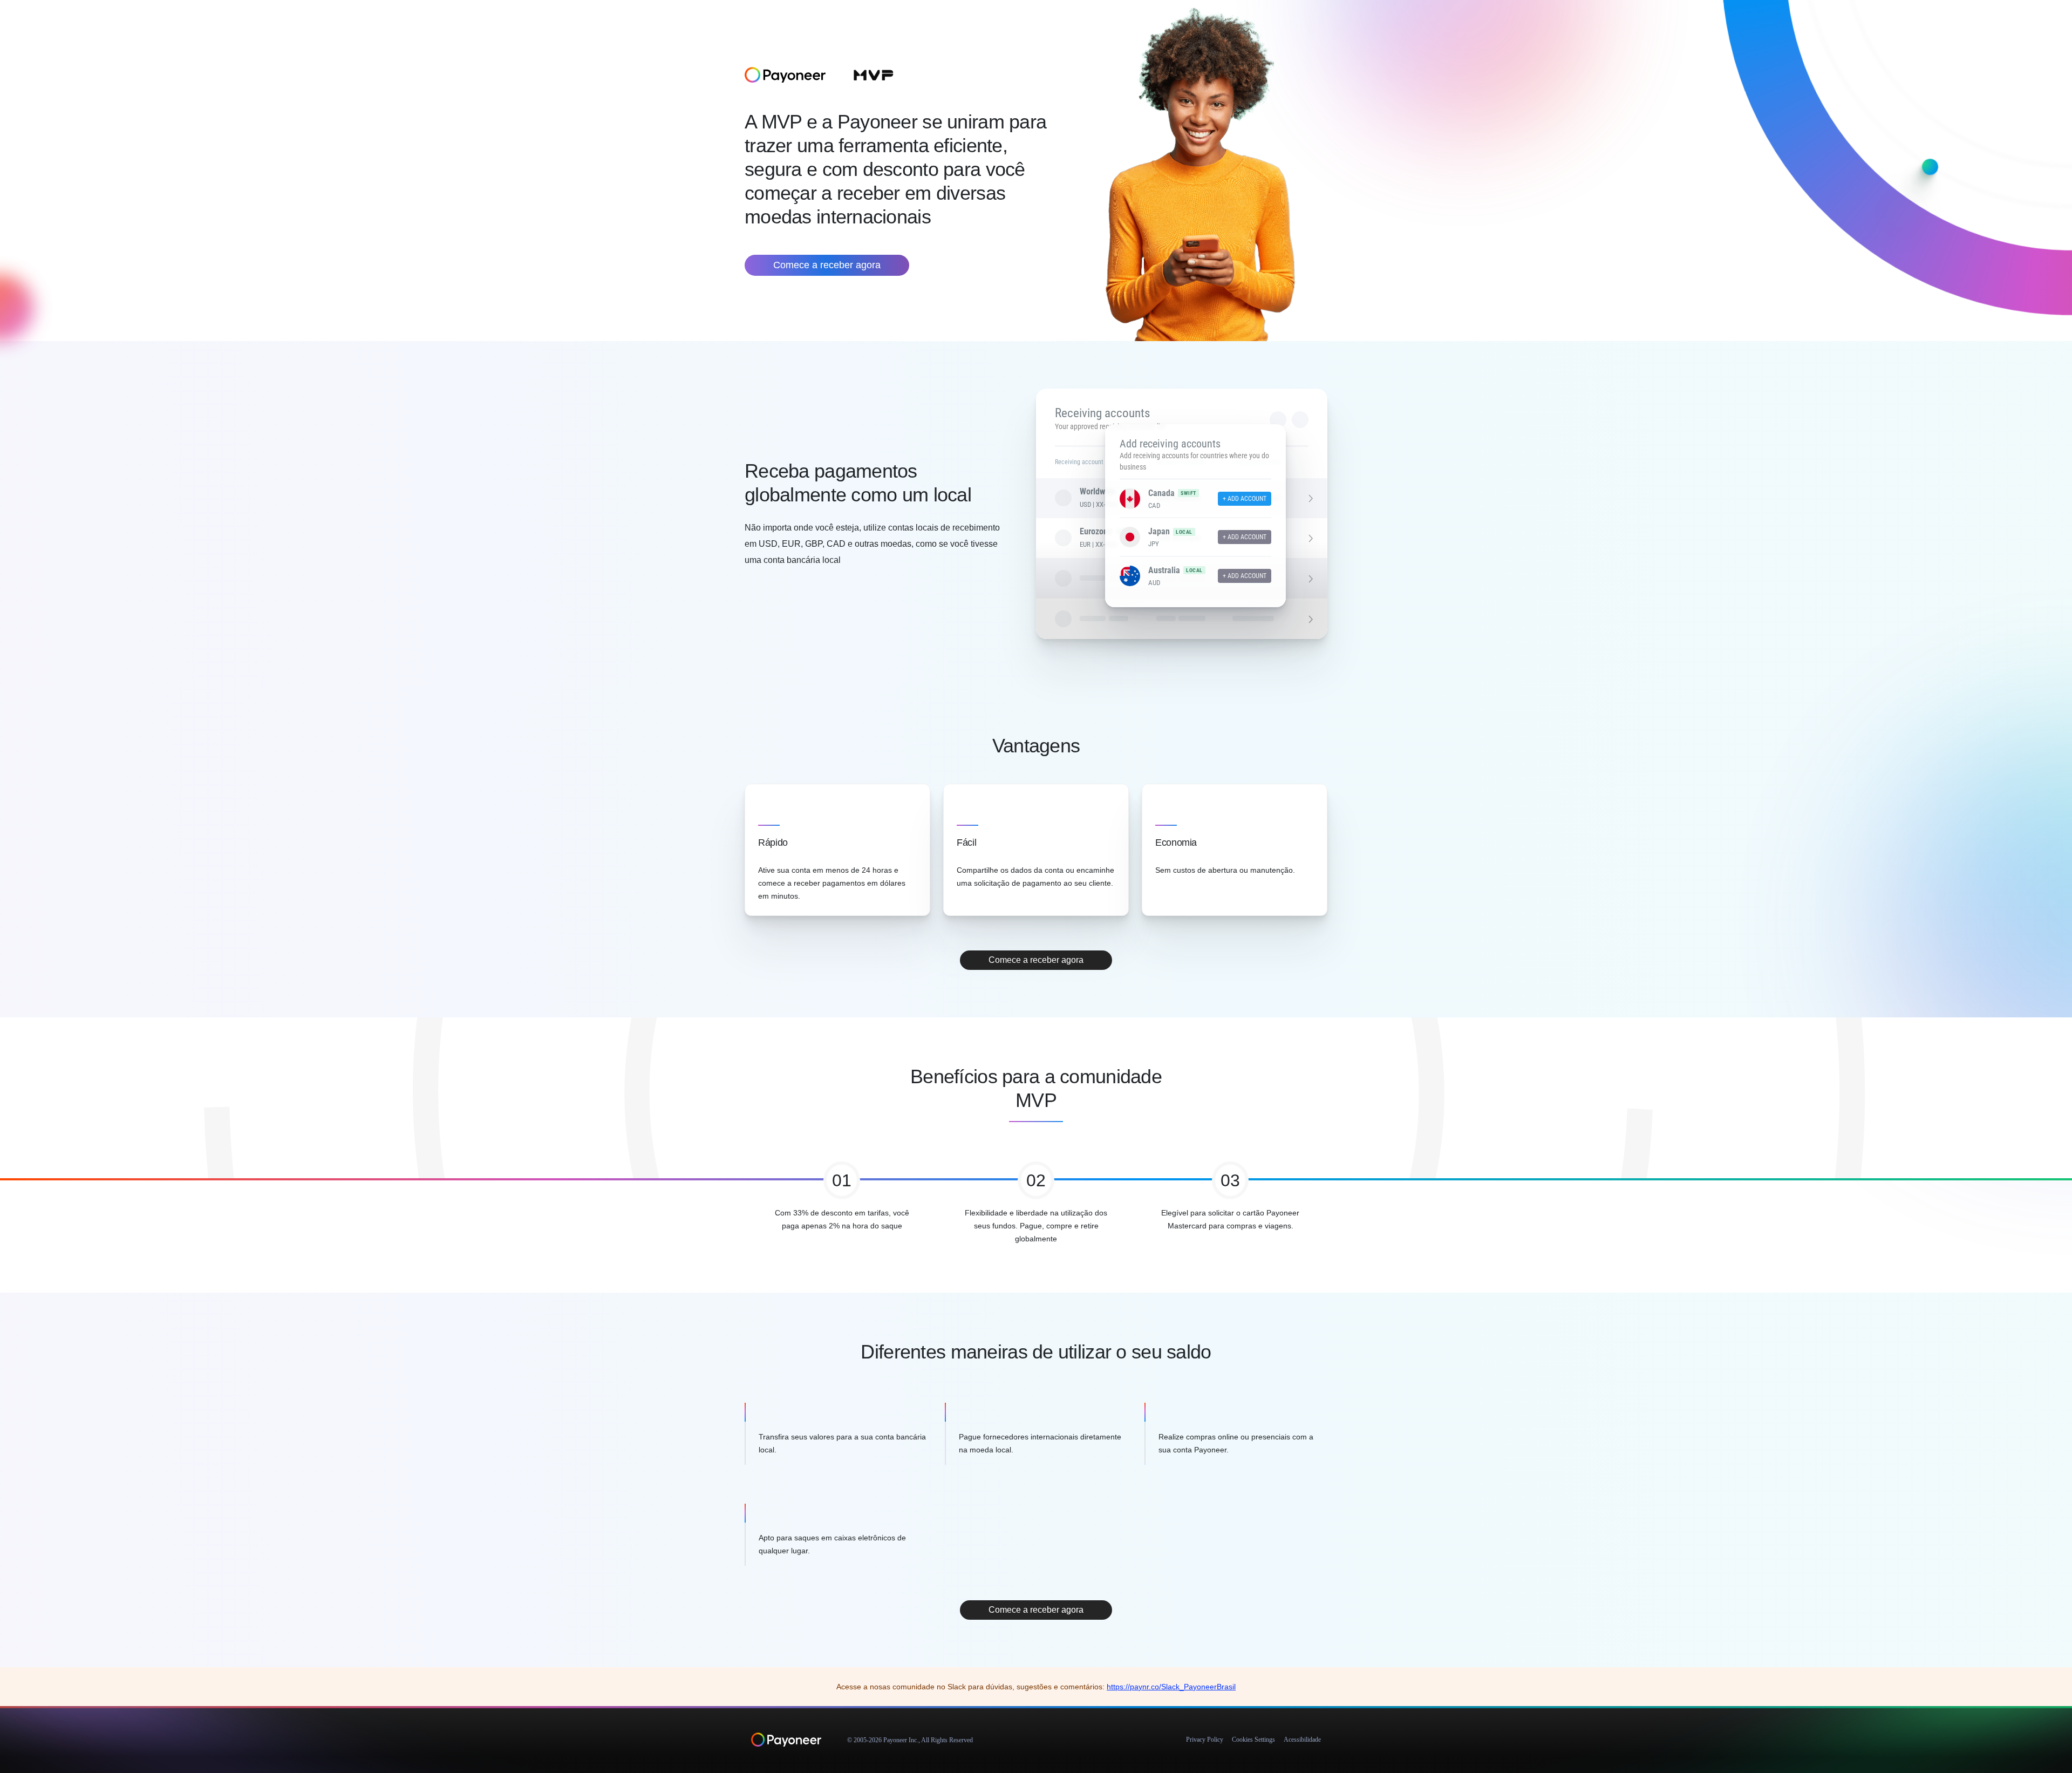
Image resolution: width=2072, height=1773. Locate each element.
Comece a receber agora (827, 265)
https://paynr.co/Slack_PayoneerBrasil (1171, 1687)
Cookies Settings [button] (1253, 1740)
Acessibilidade (1302, 1740)
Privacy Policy (1205, 1740)
